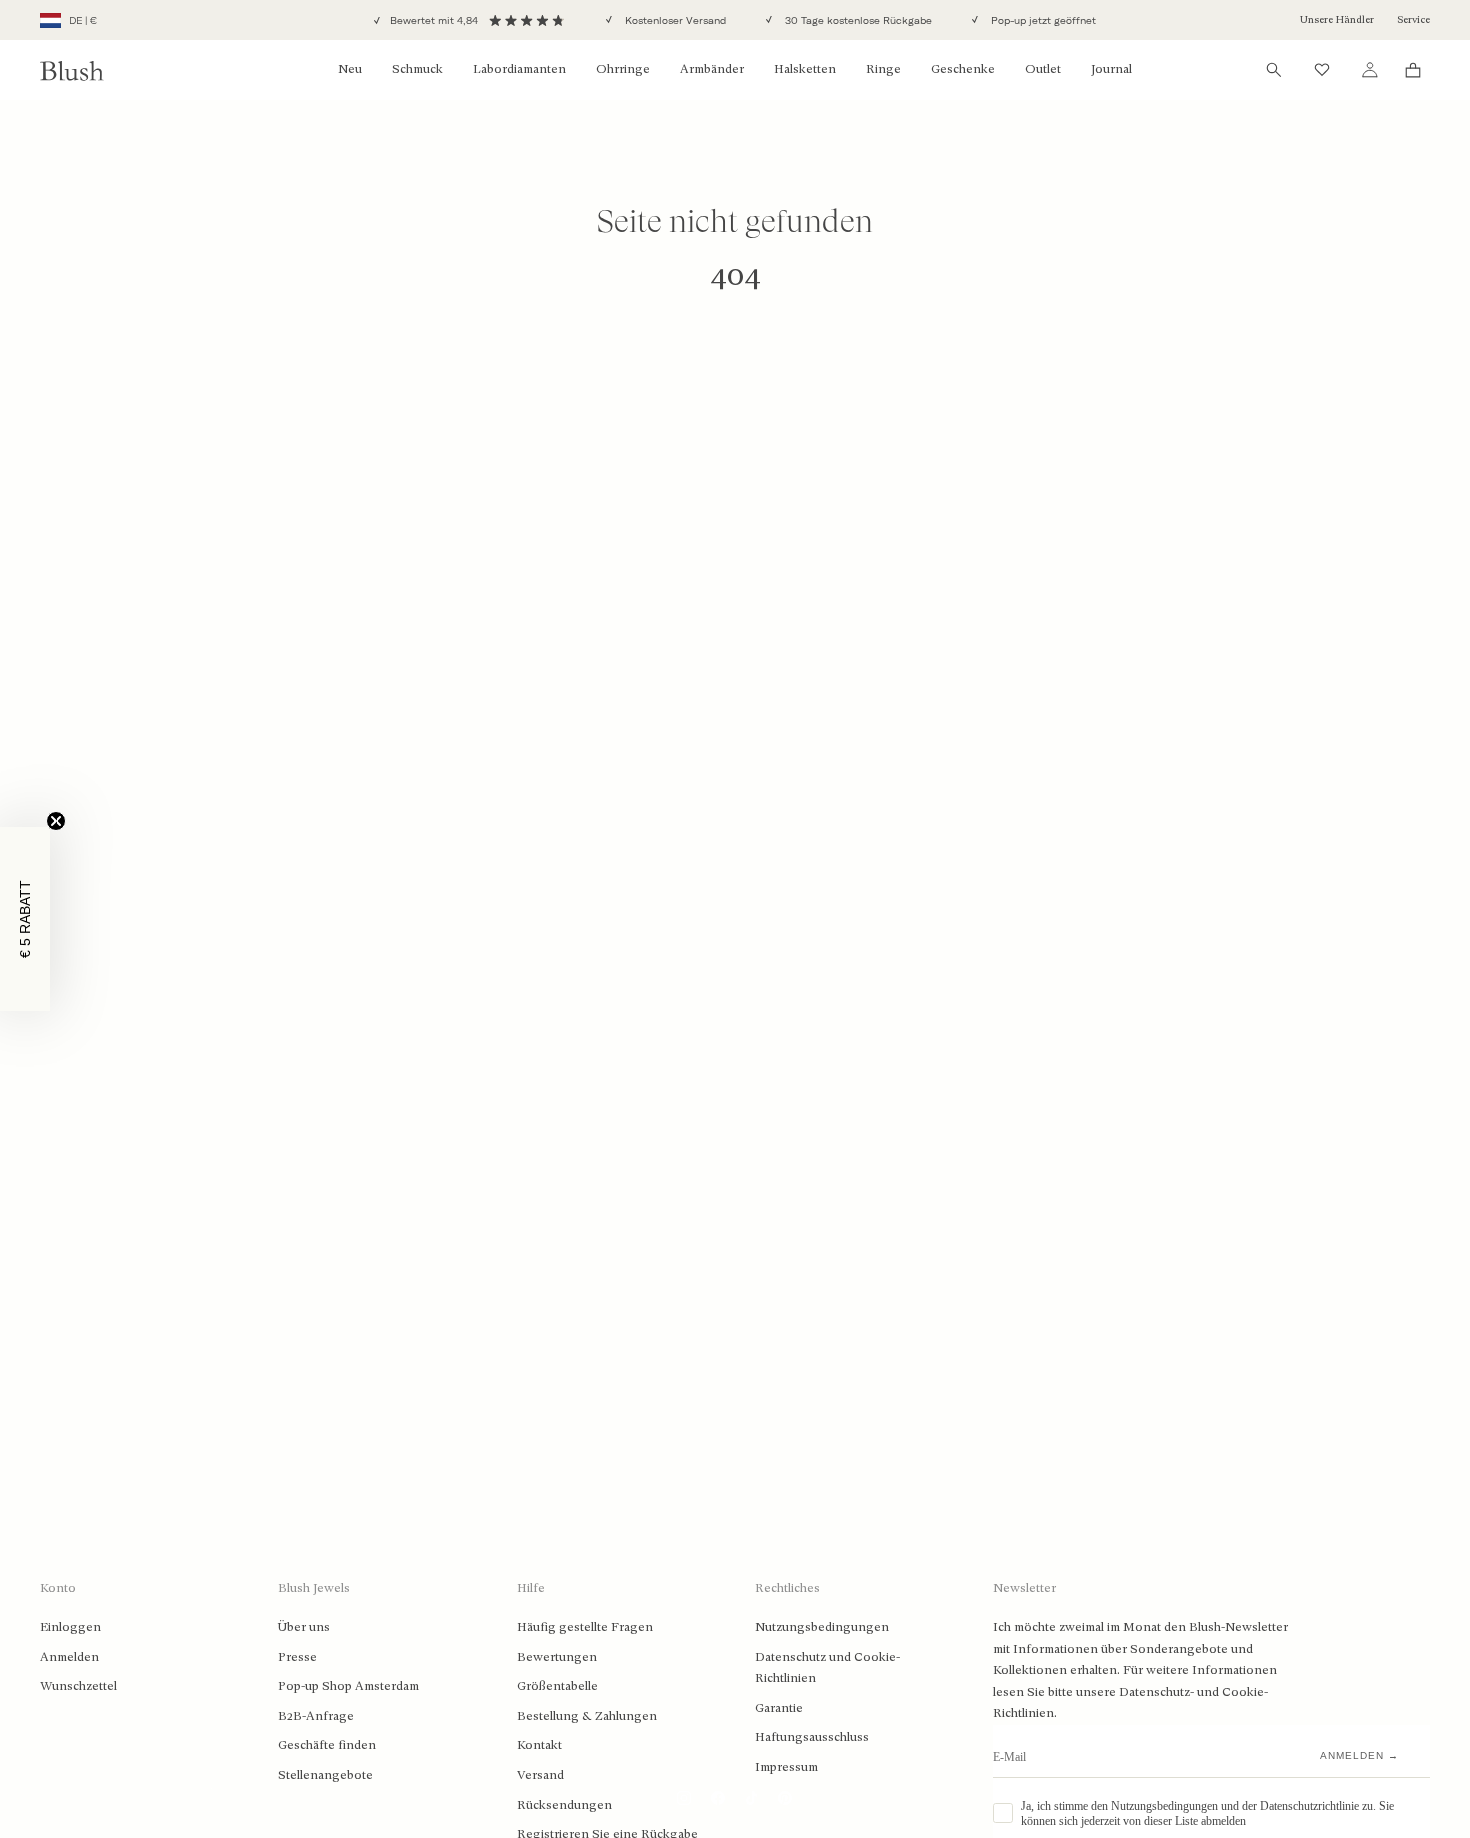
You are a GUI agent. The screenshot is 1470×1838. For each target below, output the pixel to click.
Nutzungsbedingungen (822, 1627)
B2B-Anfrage (316, 1716)
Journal (1111, 69)
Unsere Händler (1337, 19)
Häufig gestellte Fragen (585, 1627)
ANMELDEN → (1359, 1755)
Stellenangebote (325, 1775)
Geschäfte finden (327, 1745)
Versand (540, 1775)
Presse (297, 1657)
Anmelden (69, 1657)
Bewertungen (557, 1657)
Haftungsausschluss (812, 1737)
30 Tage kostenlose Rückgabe (857, 20)
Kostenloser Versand (674, 20)
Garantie (779, 1708)
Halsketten (805, 69)
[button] (25, 919)
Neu (350, 69)
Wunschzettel (78, 1686)
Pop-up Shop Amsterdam (348, 1686)
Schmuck (417, 69)
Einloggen (70, 1627)
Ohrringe (623, 69)
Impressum (786, 1767)
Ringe (883, 69)
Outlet (1043, 69)
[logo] (72, 70)
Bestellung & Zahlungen (587, 1716)
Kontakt (539, 1745)
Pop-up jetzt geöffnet (1042, 20)
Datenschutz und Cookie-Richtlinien (827, 1668)
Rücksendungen (564, 1805)
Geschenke (963, 69)
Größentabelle (557, 1686)
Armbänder (712, 69)
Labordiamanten (519, 69)
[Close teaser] (56, 821)
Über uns (304, 1627)
